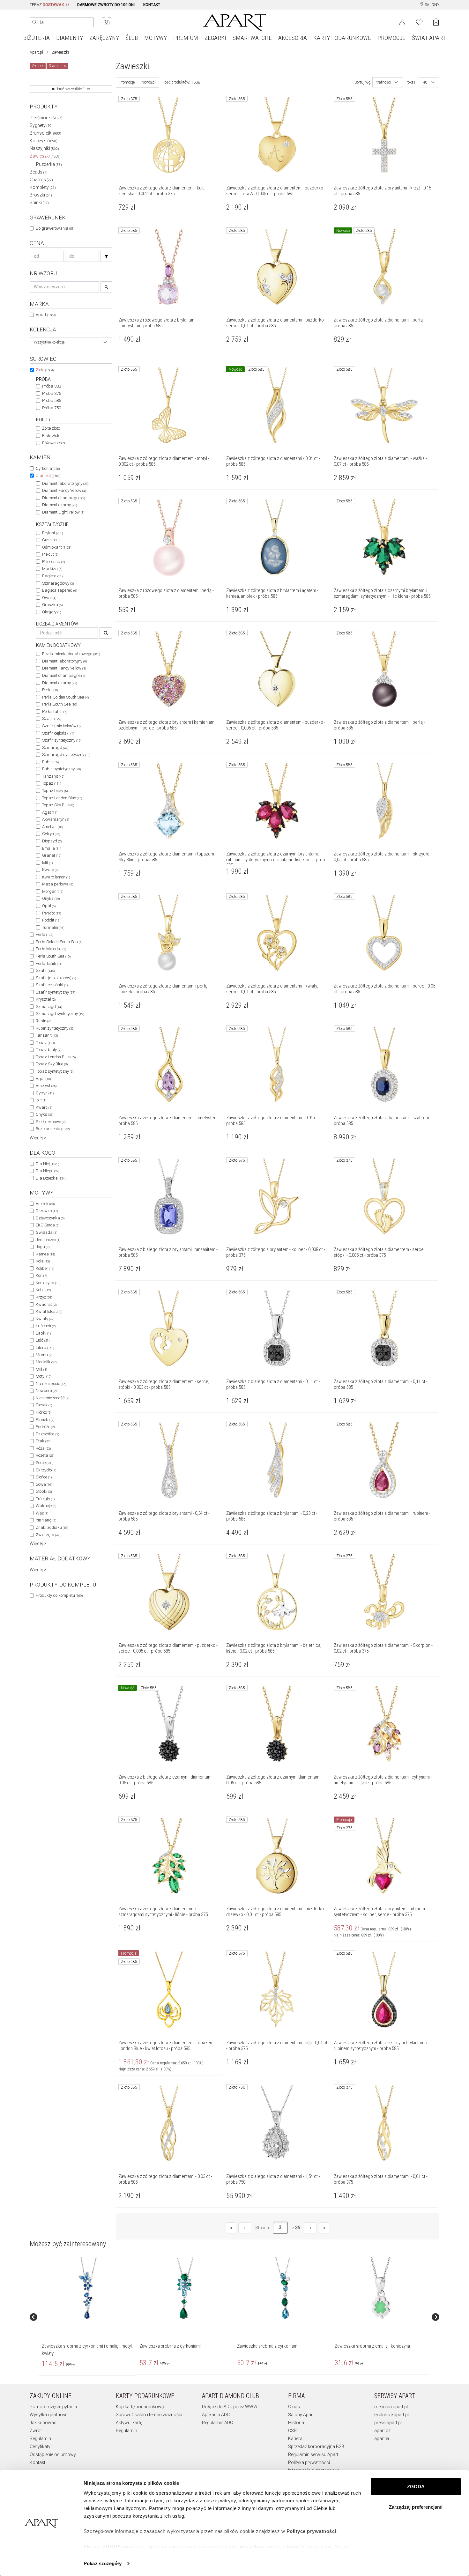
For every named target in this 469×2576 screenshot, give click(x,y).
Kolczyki (44, 141)
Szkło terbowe (51, 1122)
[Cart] (436, 22)
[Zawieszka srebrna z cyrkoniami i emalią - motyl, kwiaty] (87, 2288)
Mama (44, 1355)
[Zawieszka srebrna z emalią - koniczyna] (380, 2288)
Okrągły (52, 612)
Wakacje (46, 1506)
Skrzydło (46, 1470)
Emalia (52, 848)
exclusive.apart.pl (391, 2415)
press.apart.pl (388, 2423)
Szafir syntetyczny (62, 740)
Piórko (44, 1412)
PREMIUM (186, 38)
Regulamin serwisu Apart (313, 2454)
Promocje (127, 82)
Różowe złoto (53, 443)
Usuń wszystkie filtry (72, 89)
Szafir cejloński (58, 733)
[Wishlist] (419, 22)
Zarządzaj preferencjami (416, 2507)
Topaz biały (55, 791)
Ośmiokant (57, 547)
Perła (50, 690)
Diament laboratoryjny (65, 483)
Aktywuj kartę (129, 2423)
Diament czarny (60, 505)
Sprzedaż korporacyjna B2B (316, 2446)
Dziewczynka (50, 1218)
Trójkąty (45, 1499)
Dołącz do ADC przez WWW (230, 2407)
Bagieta (52, 576)
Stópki (44, 1491)
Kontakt (37, 2462)
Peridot (52, 913)
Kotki (43, 1290)
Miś (41, 1369)
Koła (43, 1261)
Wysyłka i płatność (48, 2415)
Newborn (46, 1391)
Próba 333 (52, 386)
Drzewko (47, 1211)
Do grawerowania (55, 228)
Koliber (45, 1268)
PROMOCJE (391, 38)
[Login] (402, 22)
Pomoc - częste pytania (53, 2407)
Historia (296, 2423)
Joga (43, 1247)
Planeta (45, 1420)
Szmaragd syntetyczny (66, 755)
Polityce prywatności (311, 2531)
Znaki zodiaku (52, 1527)
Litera (45, 1347)
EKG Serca (48, 1225)
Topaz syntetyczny (55, 1071)
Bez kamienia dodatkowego (71, 654)
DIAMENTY (70, 38)
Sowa (44, 1484)
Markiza (52, 569)
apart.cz (382, 2431)
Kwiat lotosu (49, 1311)
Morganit (53, 891)
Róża (43, 1448)
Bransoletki (45, 133)
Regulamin (40, 2439)
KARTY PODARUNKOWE (342, 38)
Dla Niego (48, 1171)
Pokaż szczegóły (103, 2563)
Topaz (52, 783)
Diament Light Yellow (63, 512)
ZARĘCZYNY (104, 38)
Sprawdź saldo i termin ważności (149, 2415)
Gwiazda (46, 1232)
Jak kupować (43, 2423)
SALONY (432, 5)
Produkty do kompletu (59, 1595)
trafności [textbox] (384, 82)
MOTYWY (156, 38)
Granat (52, 855)
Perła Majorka (51, 949)
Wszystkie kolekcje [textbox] (49, 342)
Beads (39, 172)
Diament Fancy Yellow (64, 490)
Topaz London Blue (62, 798)
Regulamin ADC (217, 2423)
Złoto (45, 370)
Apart (46, 315)
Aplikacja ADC (216, 2415)
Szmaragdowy (58, 583)
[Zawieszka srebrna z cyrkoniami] (185, 2288)
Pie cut (50, 554)
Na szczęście (51, 1384)
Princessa (53, 562)
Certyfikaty (40, 2446)
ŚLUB (132, 38)
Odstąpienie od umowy (53, 2454)
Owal (49, 598)
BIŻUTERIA (37, 38)
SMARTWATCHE (252, 38)
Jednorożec (48, 1240)
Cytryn (51, 834)
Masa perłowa (58, 884)
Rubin (50, 762)
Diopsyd (52, 841)
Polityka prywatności (309, 2462)
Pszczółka (47, 1434)
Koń (41, 1275)
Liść (43, 1340)
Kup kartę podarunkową (140, 2407)
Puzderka (49, 164)
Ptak (43, 1441)
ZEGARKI (215, 38)
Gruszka (52, 605)
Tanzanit (53, 776)
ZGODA (416, 2487)
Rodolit (51, 920)
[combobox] (71, 342)
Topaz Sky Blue (58, 805)
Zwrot (36, 2431)
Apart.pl (36, 52)
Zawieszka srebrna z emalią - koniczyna (372, 2346)
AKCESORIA (293, 38)
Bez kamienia (53, 1129)
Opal (49, 906)
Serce (45, 1463)
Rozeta (45, 1455)
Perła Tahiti (55, 711)
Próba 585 (52, 400)
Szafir (52, 718)
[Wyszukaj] (35, 22)
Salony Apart (301, 2415)
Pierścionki (46, 118)
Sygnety (41, 125)
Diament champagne (63, 498)
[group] (88, 2317)
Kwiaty (45, 1319)
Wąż (42, 1513)
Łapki (43, 1333)
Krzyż (44, 1297)
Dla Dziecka (51, 1178)
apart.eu (382, 2439)
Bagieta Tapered (60, 590)
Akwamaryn (56, 819)
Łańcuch (46, 1326)
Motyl (44, 1376)
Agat (50, 812)
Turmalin (53, 927)
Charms (41, 180)
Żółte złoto (51, 428)
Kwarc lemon (56, 877)
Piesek (44, 1405)
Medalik (46, 1362)
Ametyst (52, 827)
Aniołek (45, 1204)
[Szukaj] (106, 256)
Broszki (41, 195)
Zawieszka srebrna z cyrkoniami (170, 2346)
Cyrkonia (48, 468)
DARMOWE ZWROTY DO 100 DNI (106, 5)
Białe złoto (51, 436)
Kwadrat (46, 1304)
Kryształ (46, 999)
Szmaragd (55, 748)
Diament (48, 475)
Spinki (39, 203)
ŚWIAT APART (429, 38)
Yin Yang (46, 1520)
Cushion (52, 540)
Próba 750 (52, 408)
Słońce (44, 1477)
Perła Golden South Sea (65, 697)
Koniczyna (48, 1283)
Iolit (47, 863)
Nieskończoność (52, 1398)
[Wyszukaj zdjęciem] (107, 22)
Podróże (45, 1427)
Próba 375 (52, 393)
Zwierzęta (48, 1535)
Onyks (51, 898)
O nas (294, 2407)
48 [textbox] (425, 82)
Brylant (52, 533)
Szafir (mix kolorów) (62, 726)
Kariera (295, 2439)
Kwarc (50, 870)
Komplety (43, 187)
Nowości (149, 82)
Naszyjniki (44, 148)
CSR (292, 2431)
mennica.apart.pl (391, 2407)
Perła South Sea (60, 704)
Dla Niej (47, 1164)
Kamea (45, 1254)
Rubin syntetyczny (61, 769)
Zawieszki (45, 156)
